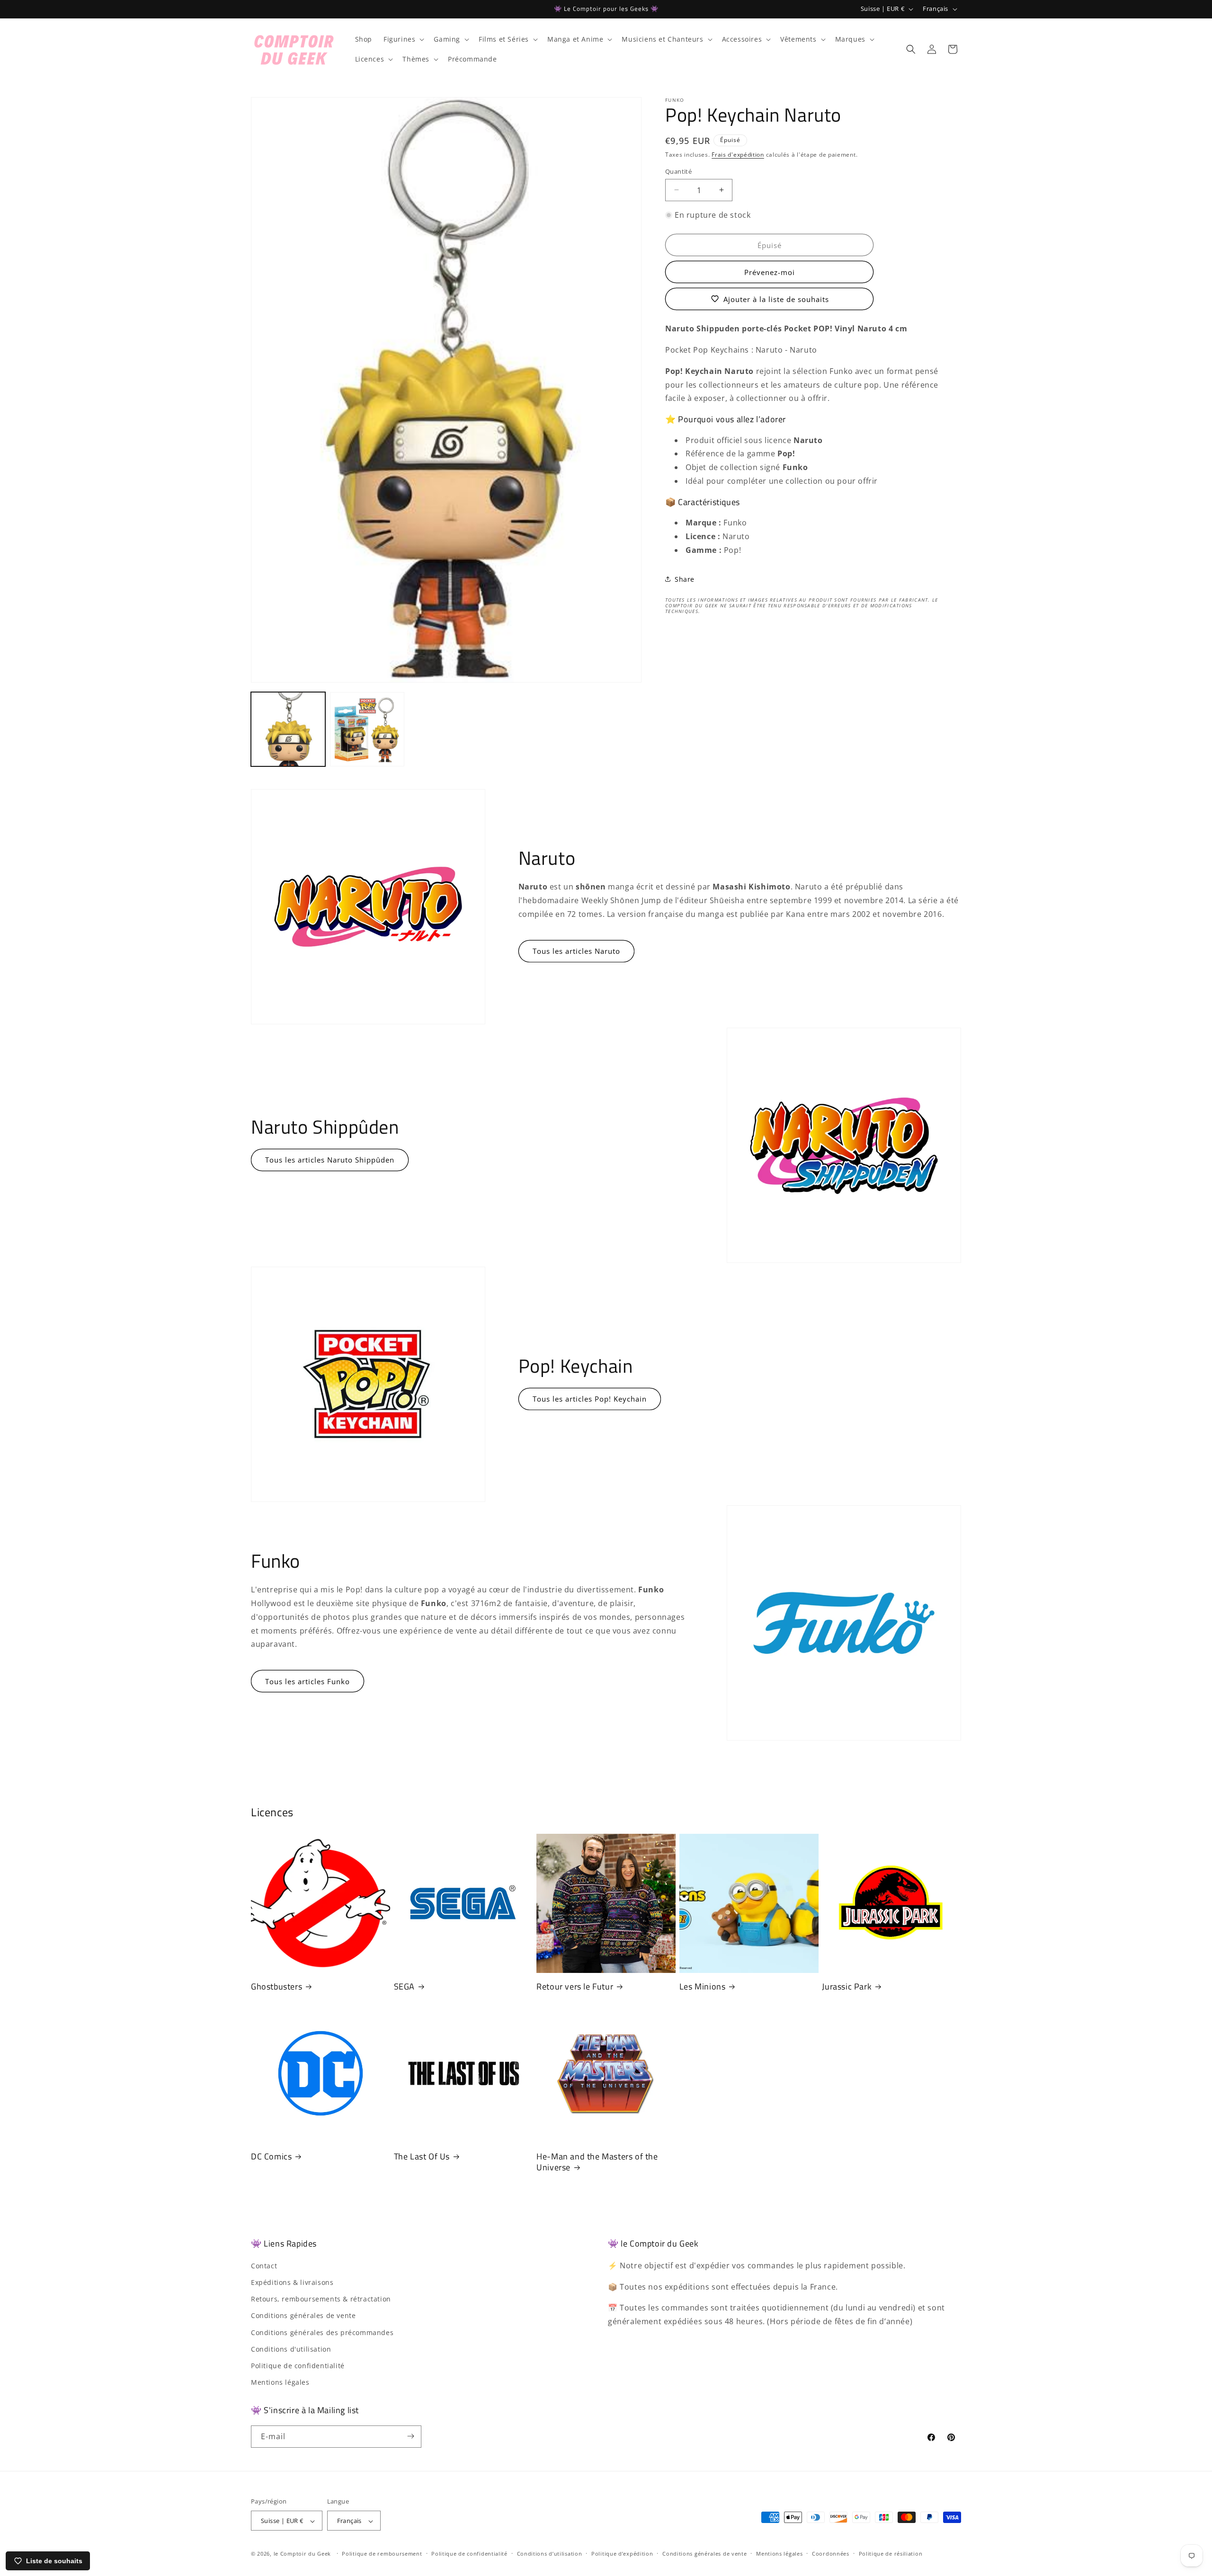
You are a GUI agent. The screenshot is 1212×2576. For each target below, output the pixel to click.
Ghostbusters (276, 1986)
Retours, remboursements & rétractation (321, 2299)
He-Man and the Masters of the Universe (597, 2162)
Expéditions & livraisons (292, 2282)
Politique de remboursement (382, 2554)
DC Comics (271, 2156)
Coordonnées (831, 2554)
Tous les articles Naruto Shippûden (330, 1160)
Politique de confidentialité (298, 2365)
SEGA (404, 1986)
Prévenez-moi (770, 272)
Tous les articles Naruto (576, 951)
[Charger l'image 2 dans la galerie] (367, 729)
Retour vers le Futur (575, 1986)
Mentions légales (280, 2382)
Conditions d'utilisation (291, 2349)
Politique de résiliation (891, 2554)
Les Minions (703, 1986)
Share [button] (685, 579)
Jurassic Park (847, 1986)
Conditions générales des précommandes (322, 2332)
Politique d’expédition (622, 2554)
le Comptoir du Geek (302, 2554)
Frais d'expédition (738, 155)
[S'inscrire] (410, 2436)
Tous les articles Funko (307, 1681)
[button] (403, 39)
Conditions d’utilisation (550, 2554)
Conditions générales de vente (303, 2315)
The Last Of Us (422, 2156)
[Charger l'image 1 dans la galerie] (288, 729)
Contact (264, 2265)
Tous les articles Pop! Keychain (590, 1399)
